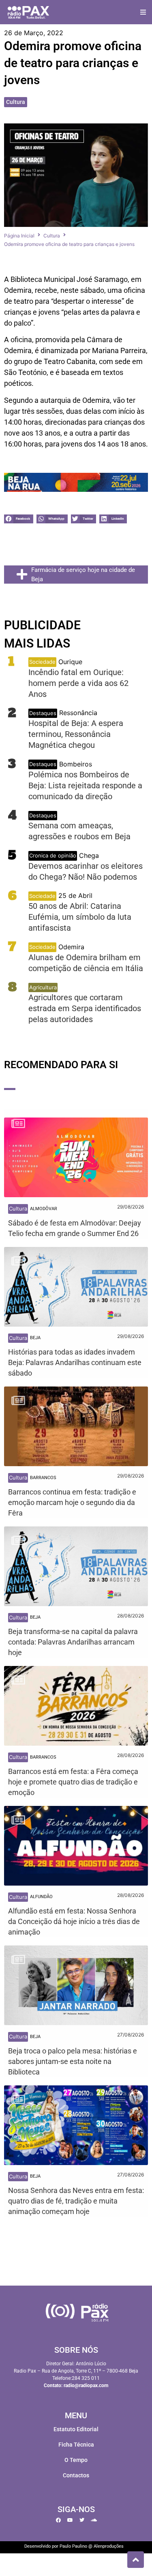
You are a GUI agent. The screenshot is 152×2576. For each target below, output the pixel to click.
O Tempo (76, 2460)
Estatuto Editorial (76, 2429)
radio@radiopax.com (86, 2385)
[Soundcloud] (94, 2520)
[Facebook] (58, 2520)
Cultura (16, 102)
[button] (143, 12)
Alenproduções (109, 2546)
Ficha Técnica (76, 2445)
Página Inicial (19, 236)
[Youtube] (70, 2520)
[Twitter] (82, 2520)
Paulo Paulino (73, 2546)
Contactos (76, 2475)
